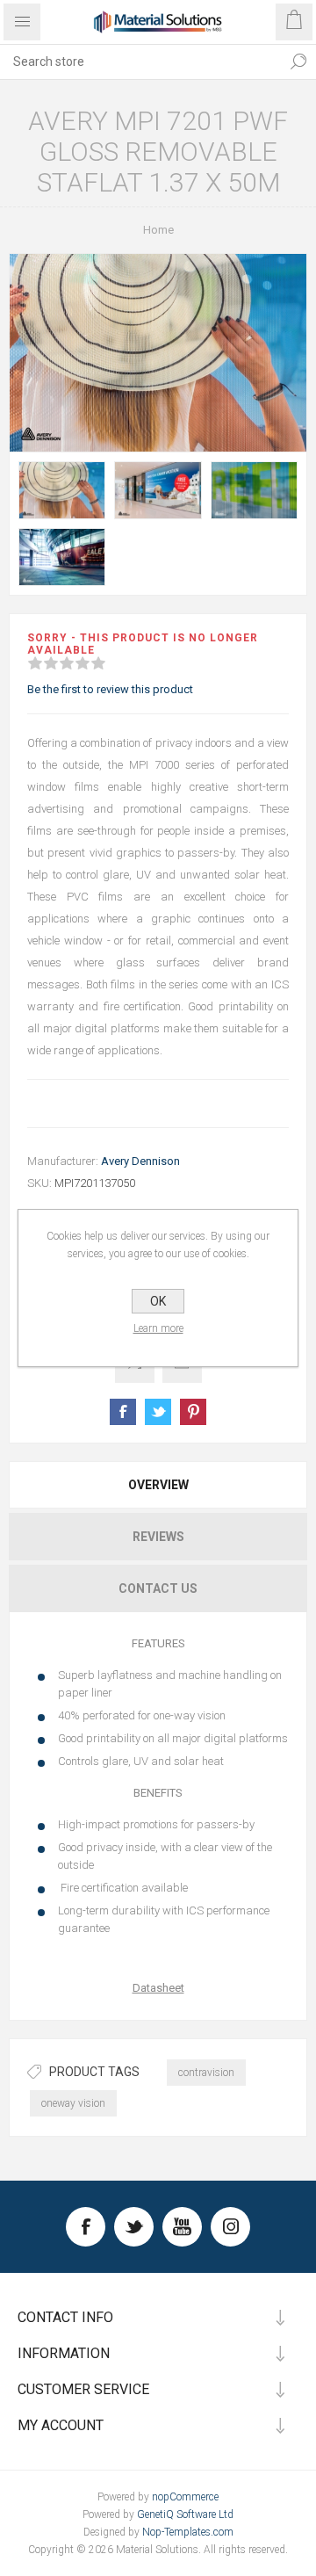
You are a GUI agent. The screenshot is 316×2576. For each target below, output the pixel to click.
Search (298, 62)
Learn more (158, 1328)
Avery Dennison (140, 1161)
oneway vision (73, 2103)
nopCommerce (185, 2497)
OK (158, 1301)
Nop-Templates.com (188, 2532)
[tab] (158, 1485)
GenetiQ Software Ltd (185, 2514)
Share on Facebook (123, 1412)
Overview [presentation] (158, 1485)
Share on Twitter (158, 1412)
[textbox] (140, 62)
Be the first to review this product (110, 689)
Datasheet (158, 1988)
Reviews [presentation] (158, 1537)
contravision (206, 2073)
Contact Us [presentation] (158, 1588)
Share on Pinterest (193, 1412)
